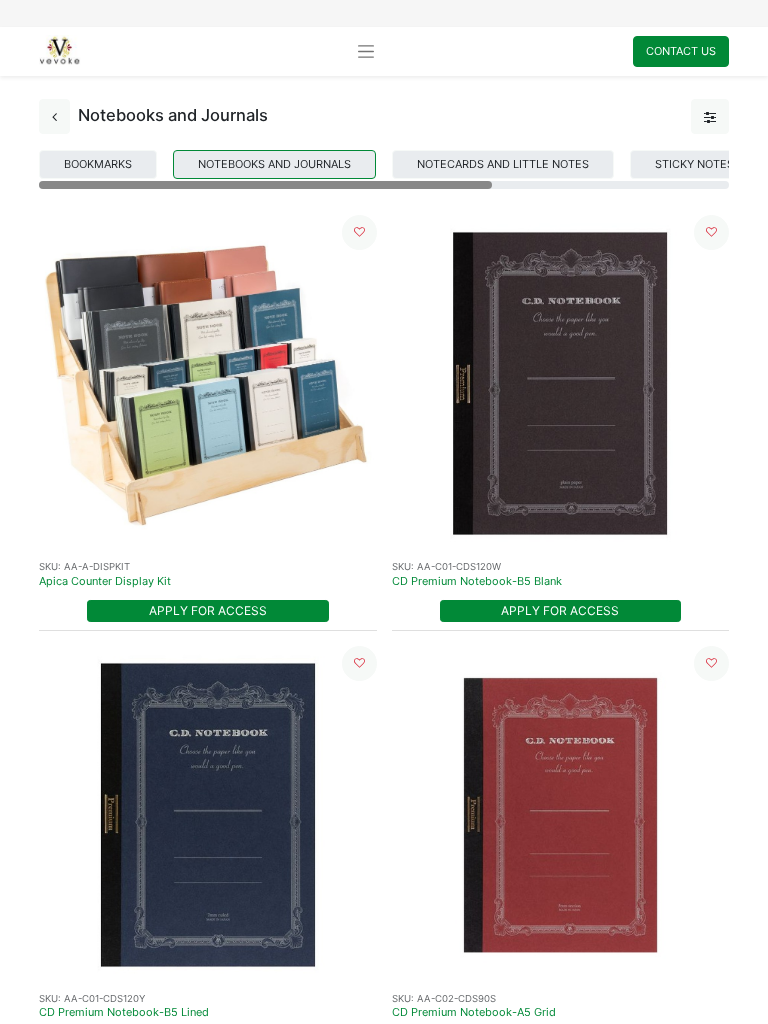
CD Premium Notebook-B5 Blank (477, 581)
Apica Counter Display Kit (105, 581)
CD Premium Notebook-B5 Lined (124, 1012)
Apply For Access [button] (208, 610)
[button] (359, 232)
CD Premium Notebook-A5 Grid (474, 1012)
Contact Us (681, 51)
